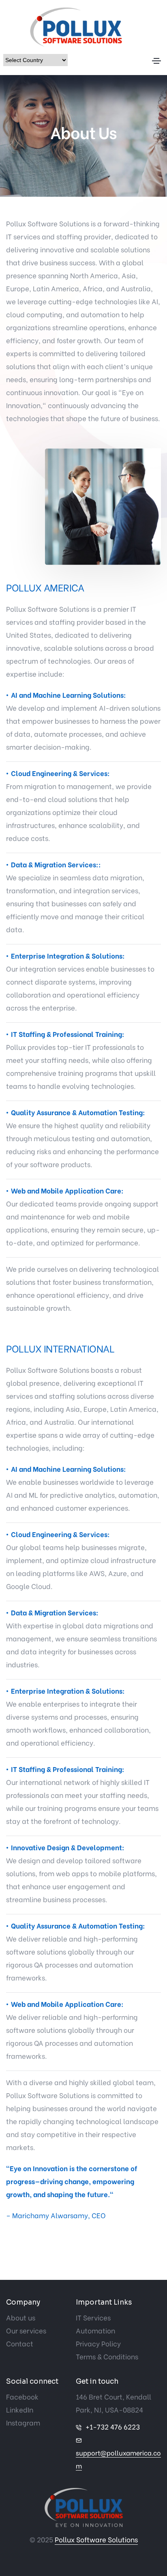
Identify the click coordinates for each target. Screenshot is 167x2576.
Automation (95, 2330)
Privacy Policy (98, 2343)
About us (21, 2317)
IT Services (93, 2317)
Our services (26, 2330)
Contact (20, 2343)
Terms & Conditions (107, 2356)
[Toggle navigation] (156, 61)
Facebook (22, 2396)
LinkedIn (20, 2409)
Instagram (23, 2422)
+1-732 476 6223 (113, 2427)
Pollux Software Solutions (96, 2539)
